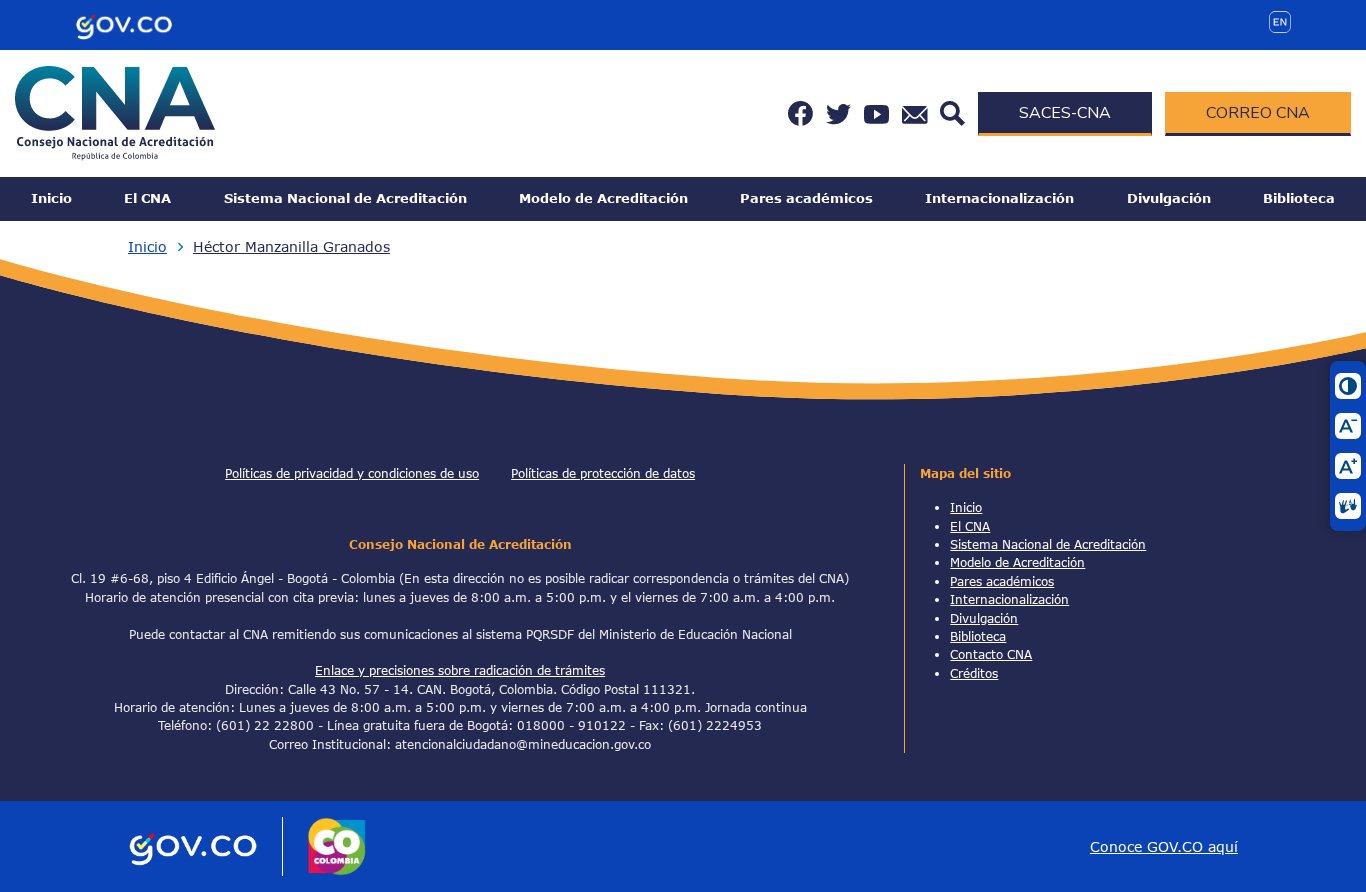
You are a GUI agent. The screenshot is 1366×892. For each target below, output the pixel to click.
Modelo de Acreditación (603, 198)
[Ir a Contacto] (915, 113)
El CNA (147, 198)
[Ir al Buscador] (952, 111)
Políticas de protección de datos (603, 473)
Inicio (51, 198)
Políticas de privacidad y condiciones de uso (352, 473)
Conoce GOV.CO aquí (1164, 846)
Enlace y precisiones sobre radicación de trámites (460, 670)
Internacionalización (999, 198)
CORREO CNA (1258, 113)
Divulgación (1169, 198)
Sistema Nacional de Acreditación (345, 198)
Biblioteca (1299, 198)
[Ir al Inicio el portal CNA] (115, 111)
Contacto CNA (991, 654)
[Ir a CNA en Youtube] (876, 113)
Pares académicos (806, 198)
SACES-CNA (1065, 113)
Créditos (974, 673)
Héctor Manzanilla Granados (291, 246)
